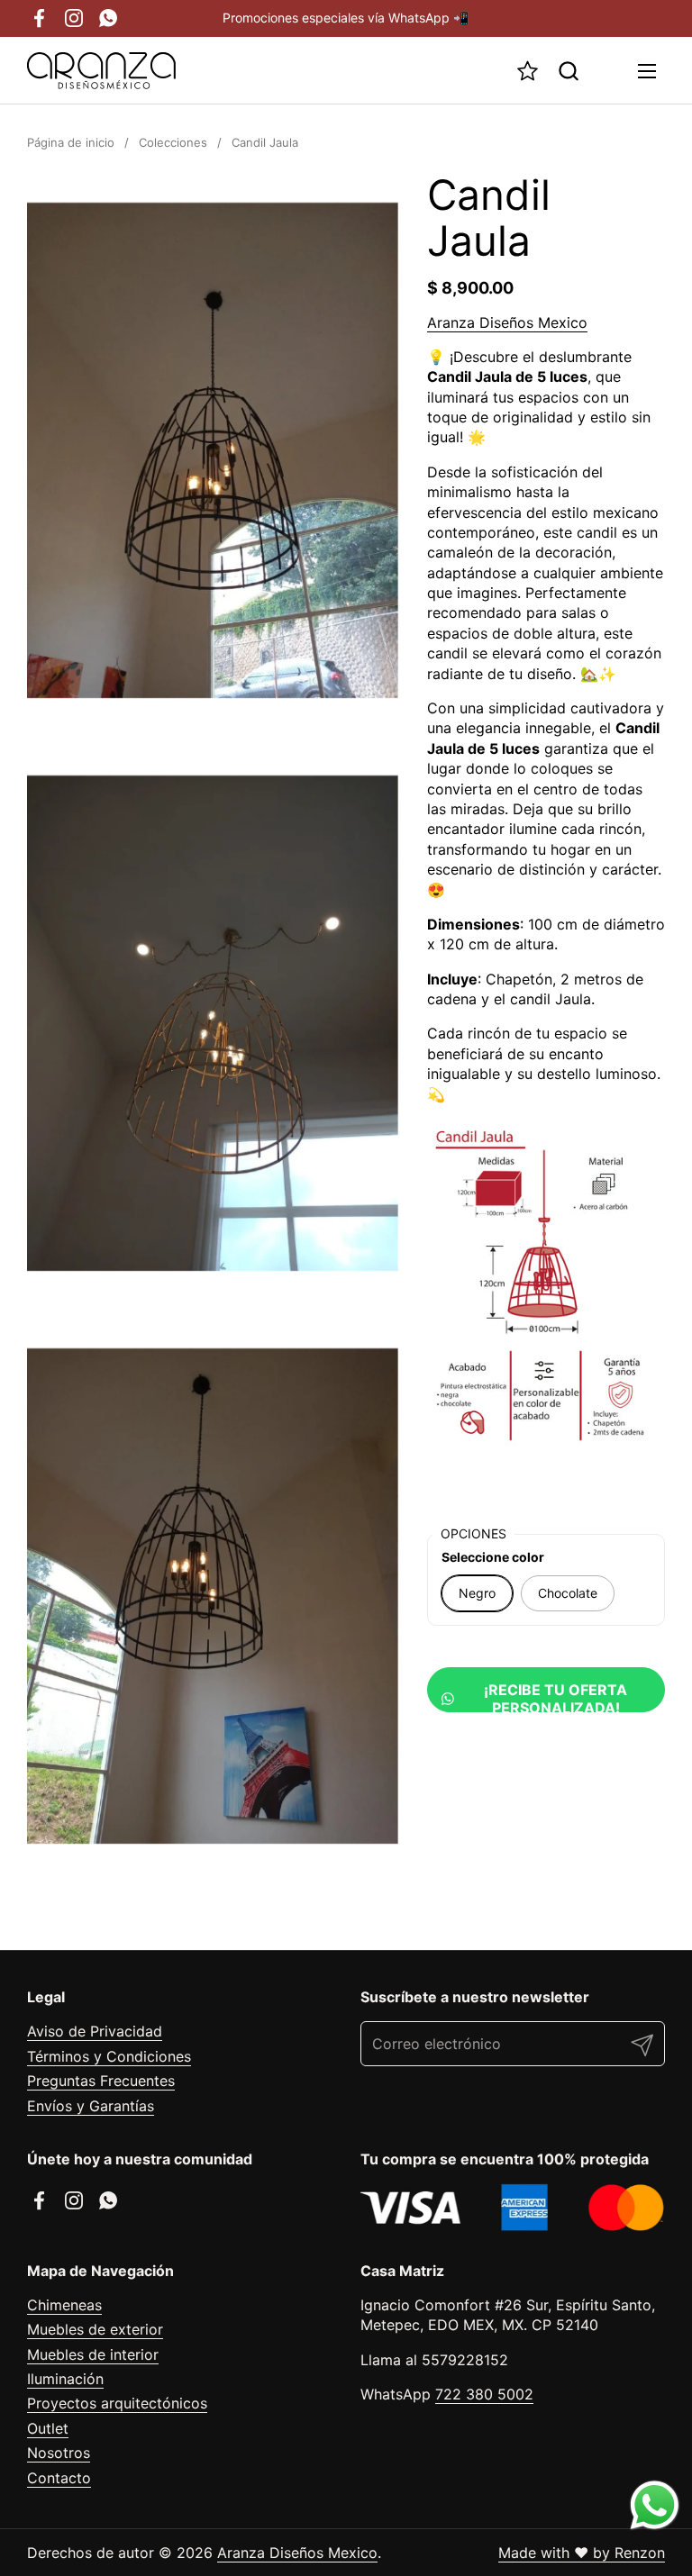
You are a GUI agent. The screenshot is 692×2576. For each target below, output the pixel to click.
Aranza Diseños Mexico (507, 322)
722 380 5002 (484, 2394)
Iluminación (65, 2379)
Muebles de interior (93, 2354)
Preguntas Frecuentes (101, 2081)
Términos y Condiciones (109, 2056)
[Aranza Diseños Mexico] (101, 71)
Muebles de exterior (95, 2329)
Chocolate (568, 1593)
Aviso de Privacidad (95, 2031)
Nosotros (59, 2453)
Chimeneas (64, 2305)
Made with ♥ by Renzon (582, 2553)
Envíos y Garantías (91, 2106)
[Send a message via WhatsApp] (655, 2505)
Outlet (48, 2428)
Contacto (59, 2478)
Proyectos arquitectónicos (117, 2403)
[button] (568, 71)
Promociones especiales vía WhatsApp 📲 (346, 18)
